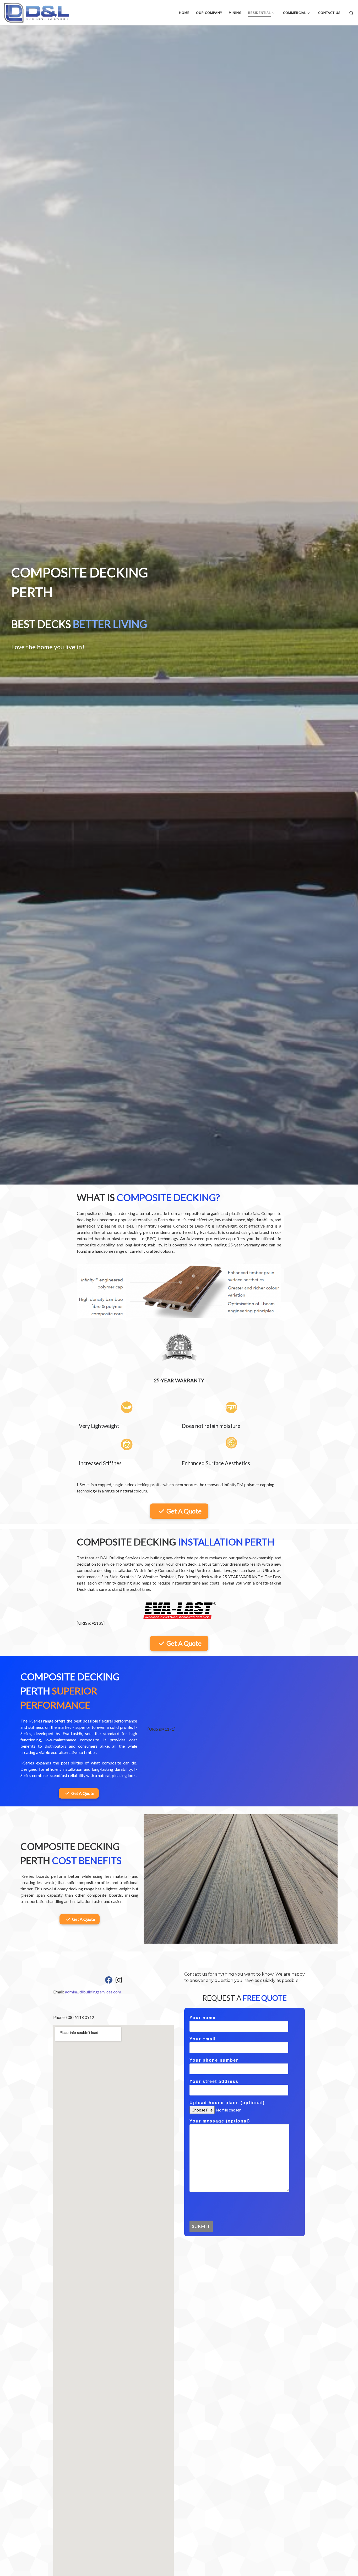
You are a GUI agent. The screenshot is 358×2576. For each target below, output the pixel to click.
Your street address (214, 2081)
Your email (203, 2039)
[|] (37, 12)
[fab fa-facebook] (109, 1981)
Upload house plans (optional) (227, 2103)
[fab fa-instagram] (119, 1981)
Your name (203, 2018)
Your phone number (214, 2060)
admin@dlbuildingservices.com (93, 1992)
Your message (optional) (220, 2121)
